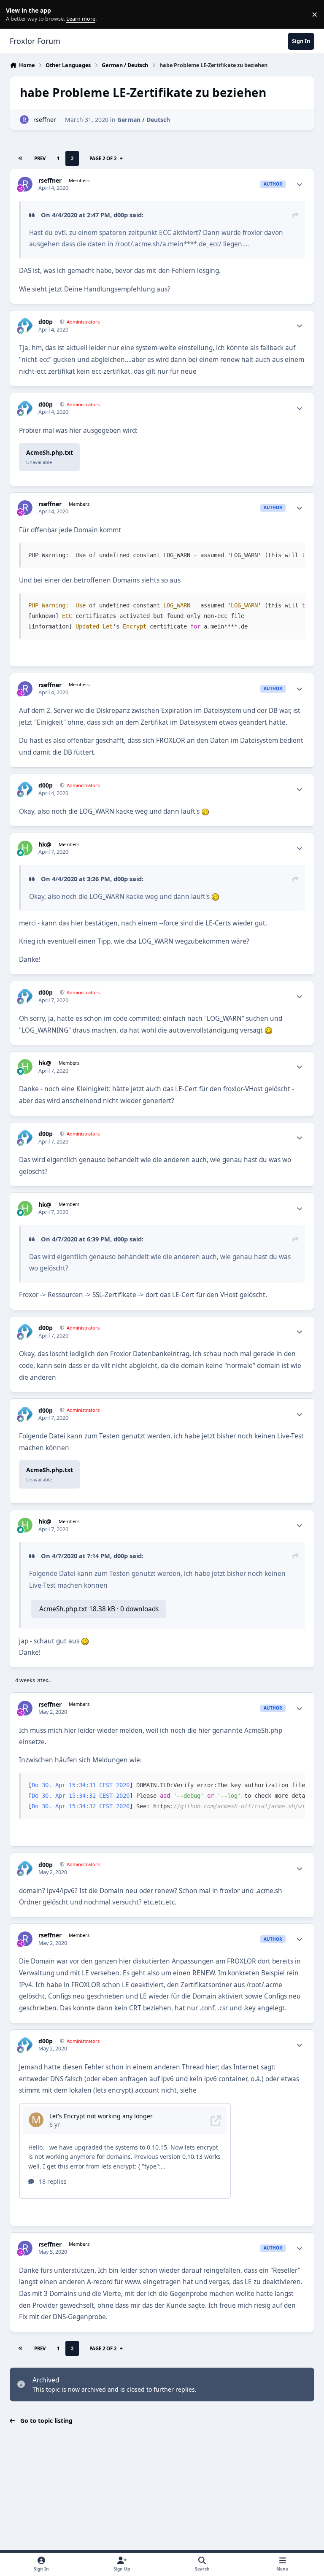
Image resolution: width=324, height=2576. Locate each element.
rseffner (45, 120)
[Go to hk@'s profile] (25, 848)
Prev (40, 158)
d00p (121, 215)
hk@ (45, 844)
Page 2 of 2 (103, 158)
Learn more (16, 15)
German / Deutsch (144, 120)
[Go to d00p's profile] (25, 325)
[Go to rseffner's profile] (24, 120)
